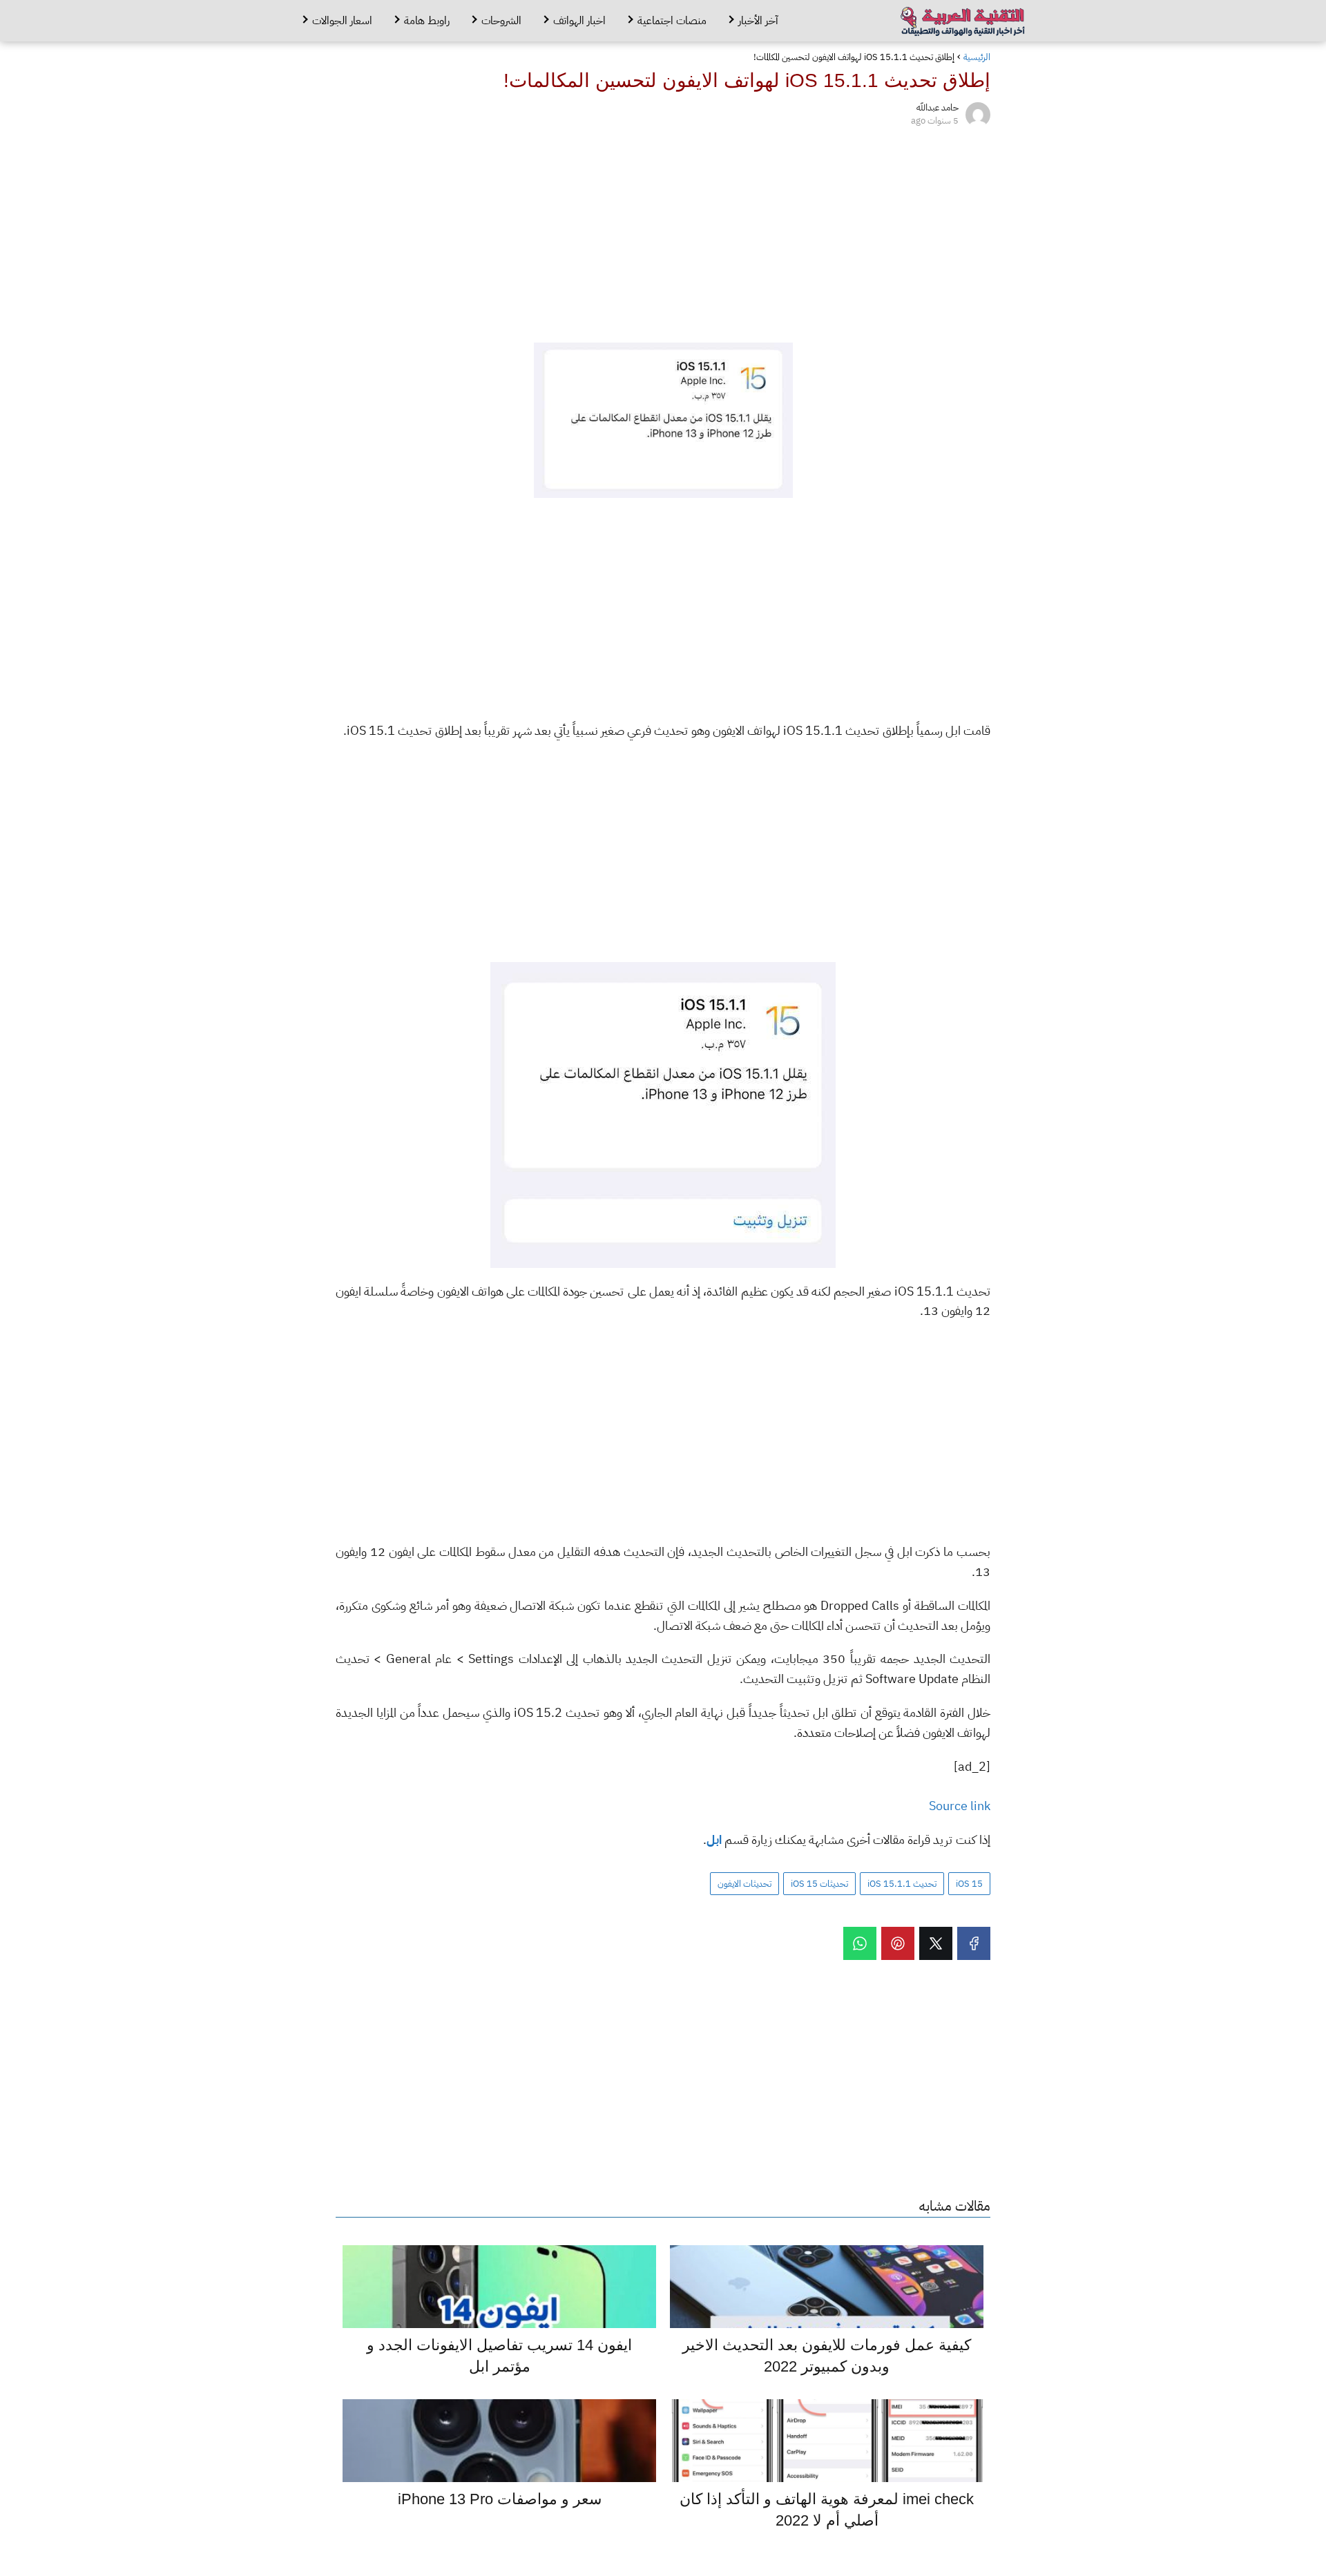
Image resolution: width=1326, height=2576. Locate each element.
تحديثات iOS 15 (819, 1884)
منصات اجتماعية (672, 21)
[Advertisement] (663, 232)
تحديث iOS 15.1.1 (902, 1884)
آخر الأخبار (758, 21)
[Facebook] (974, 1943)
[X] (936, 1943)
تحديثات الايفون (744, 1884)
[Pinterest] (898, 1943)
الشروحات (501, 21)
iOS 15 (969, 1884)
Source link (960, 1806)
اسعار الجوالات (342, 21)
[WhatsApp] (860, 1943)
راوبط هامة (427, 21)
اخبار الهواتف (579, 21)
